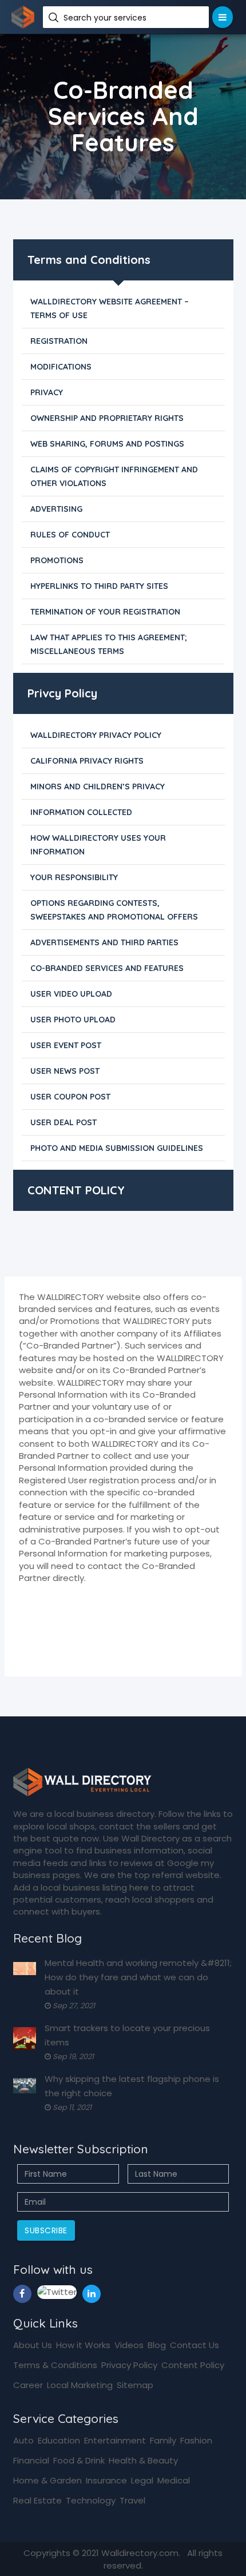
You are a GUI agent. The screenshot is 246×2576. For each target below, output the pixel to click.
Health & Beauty (143, 2460)
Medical (174, 2480)
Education (59, 2440)
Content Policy (193, 2365)
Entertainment (115, 2440)
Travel (132, 2500)
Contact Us (195, 2345)
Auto (23, 2440)
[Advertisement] (123, 1239)
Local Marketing (80, 2385)
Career (28, 2385)
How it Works (83, 2345)
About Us (33, 2345)
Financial (31, 2460)
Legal (142, 2480)
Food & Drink (79, 2460)
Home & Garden (47, 2480)
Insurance (106, 2480)
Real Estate (37, 2500)
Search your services (106, 18)
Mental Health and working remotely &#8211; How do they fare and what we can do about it (138, 1977)
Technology (91, 2500)
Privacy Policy (129, 2365)
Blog (157, 2345)
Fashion (196, 2440)
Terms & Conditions (55, 2365)
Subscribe (46, 2230)
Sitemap (135, 2385)
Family (163, 2440)
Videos (129, 2345)
